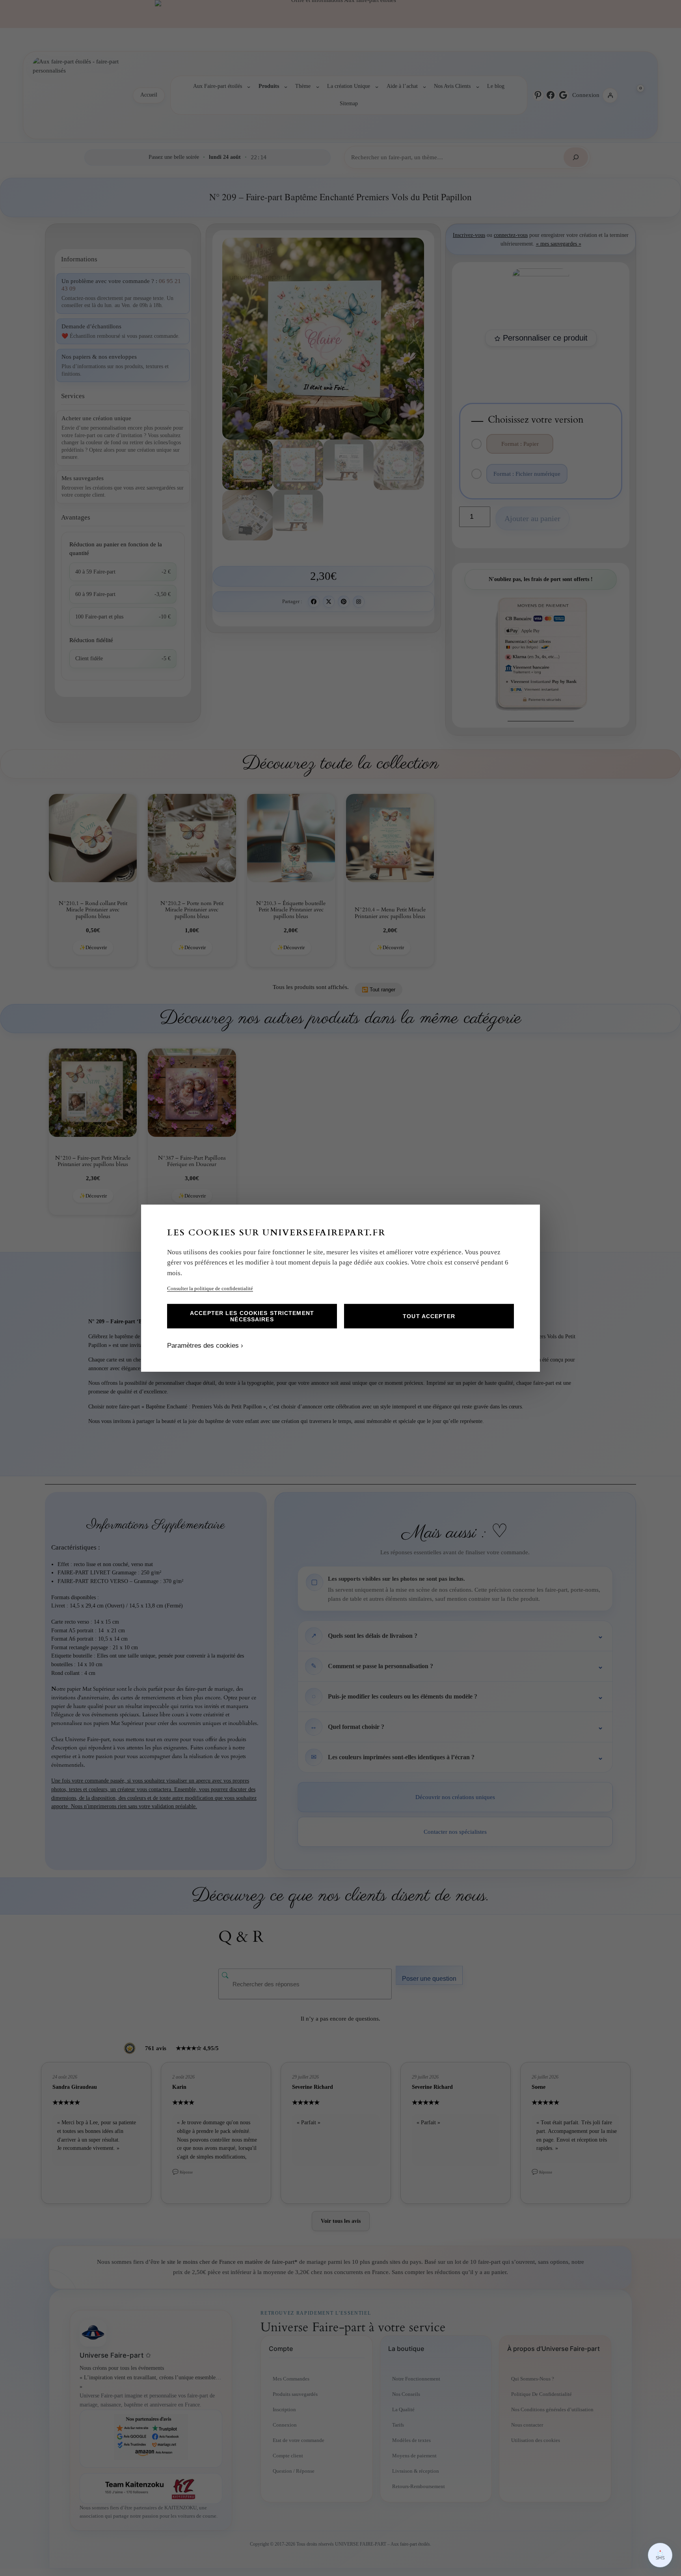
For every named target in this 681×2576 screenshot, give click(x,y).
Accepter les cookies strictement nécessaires (252, 1316)
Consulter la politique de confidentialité (210, 1288)
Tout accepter (429, 1316)
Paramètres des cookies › (205, 1346)
